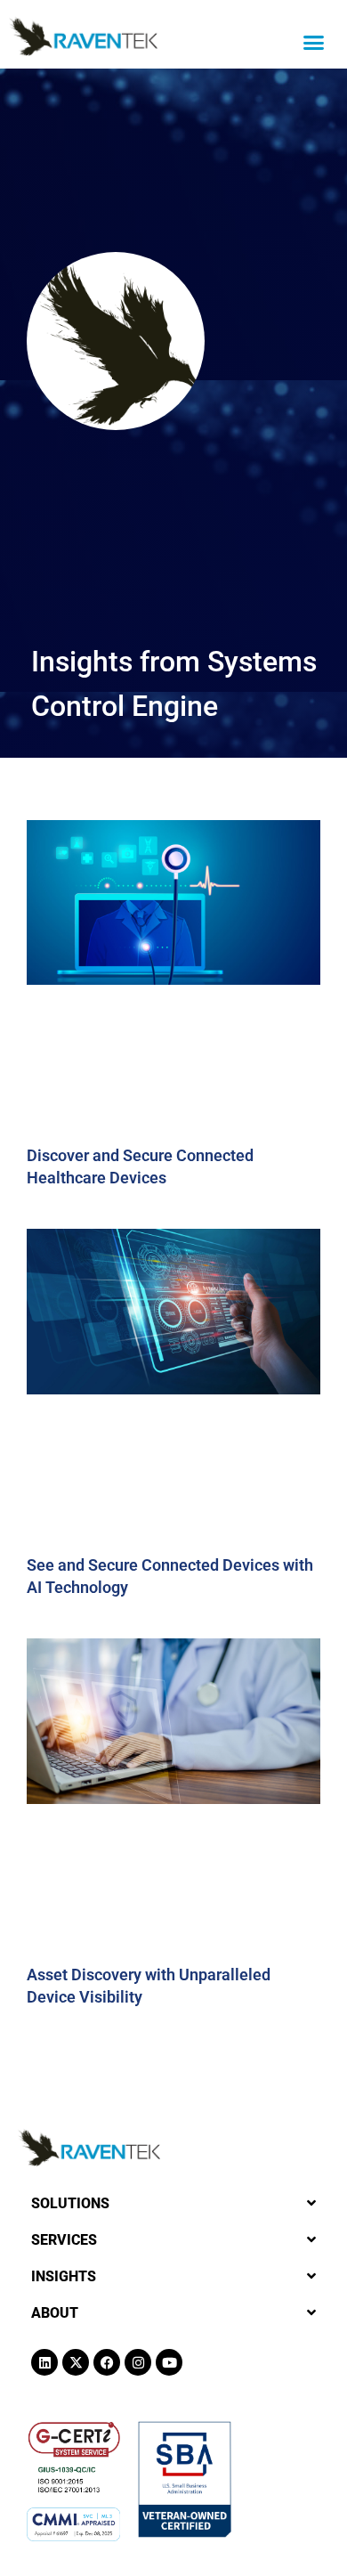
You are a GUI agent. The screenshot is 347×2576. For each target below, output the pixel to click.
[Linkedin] (44, 2362)
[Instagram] (138, 2362)
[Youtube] (169, 2362)
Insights (64, 2276)
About (55, 2313)
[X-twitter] (76, 2362)
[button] (314, 43)
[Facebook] (107, 2362)
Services (64, 2240)
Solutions (70, 2203)
